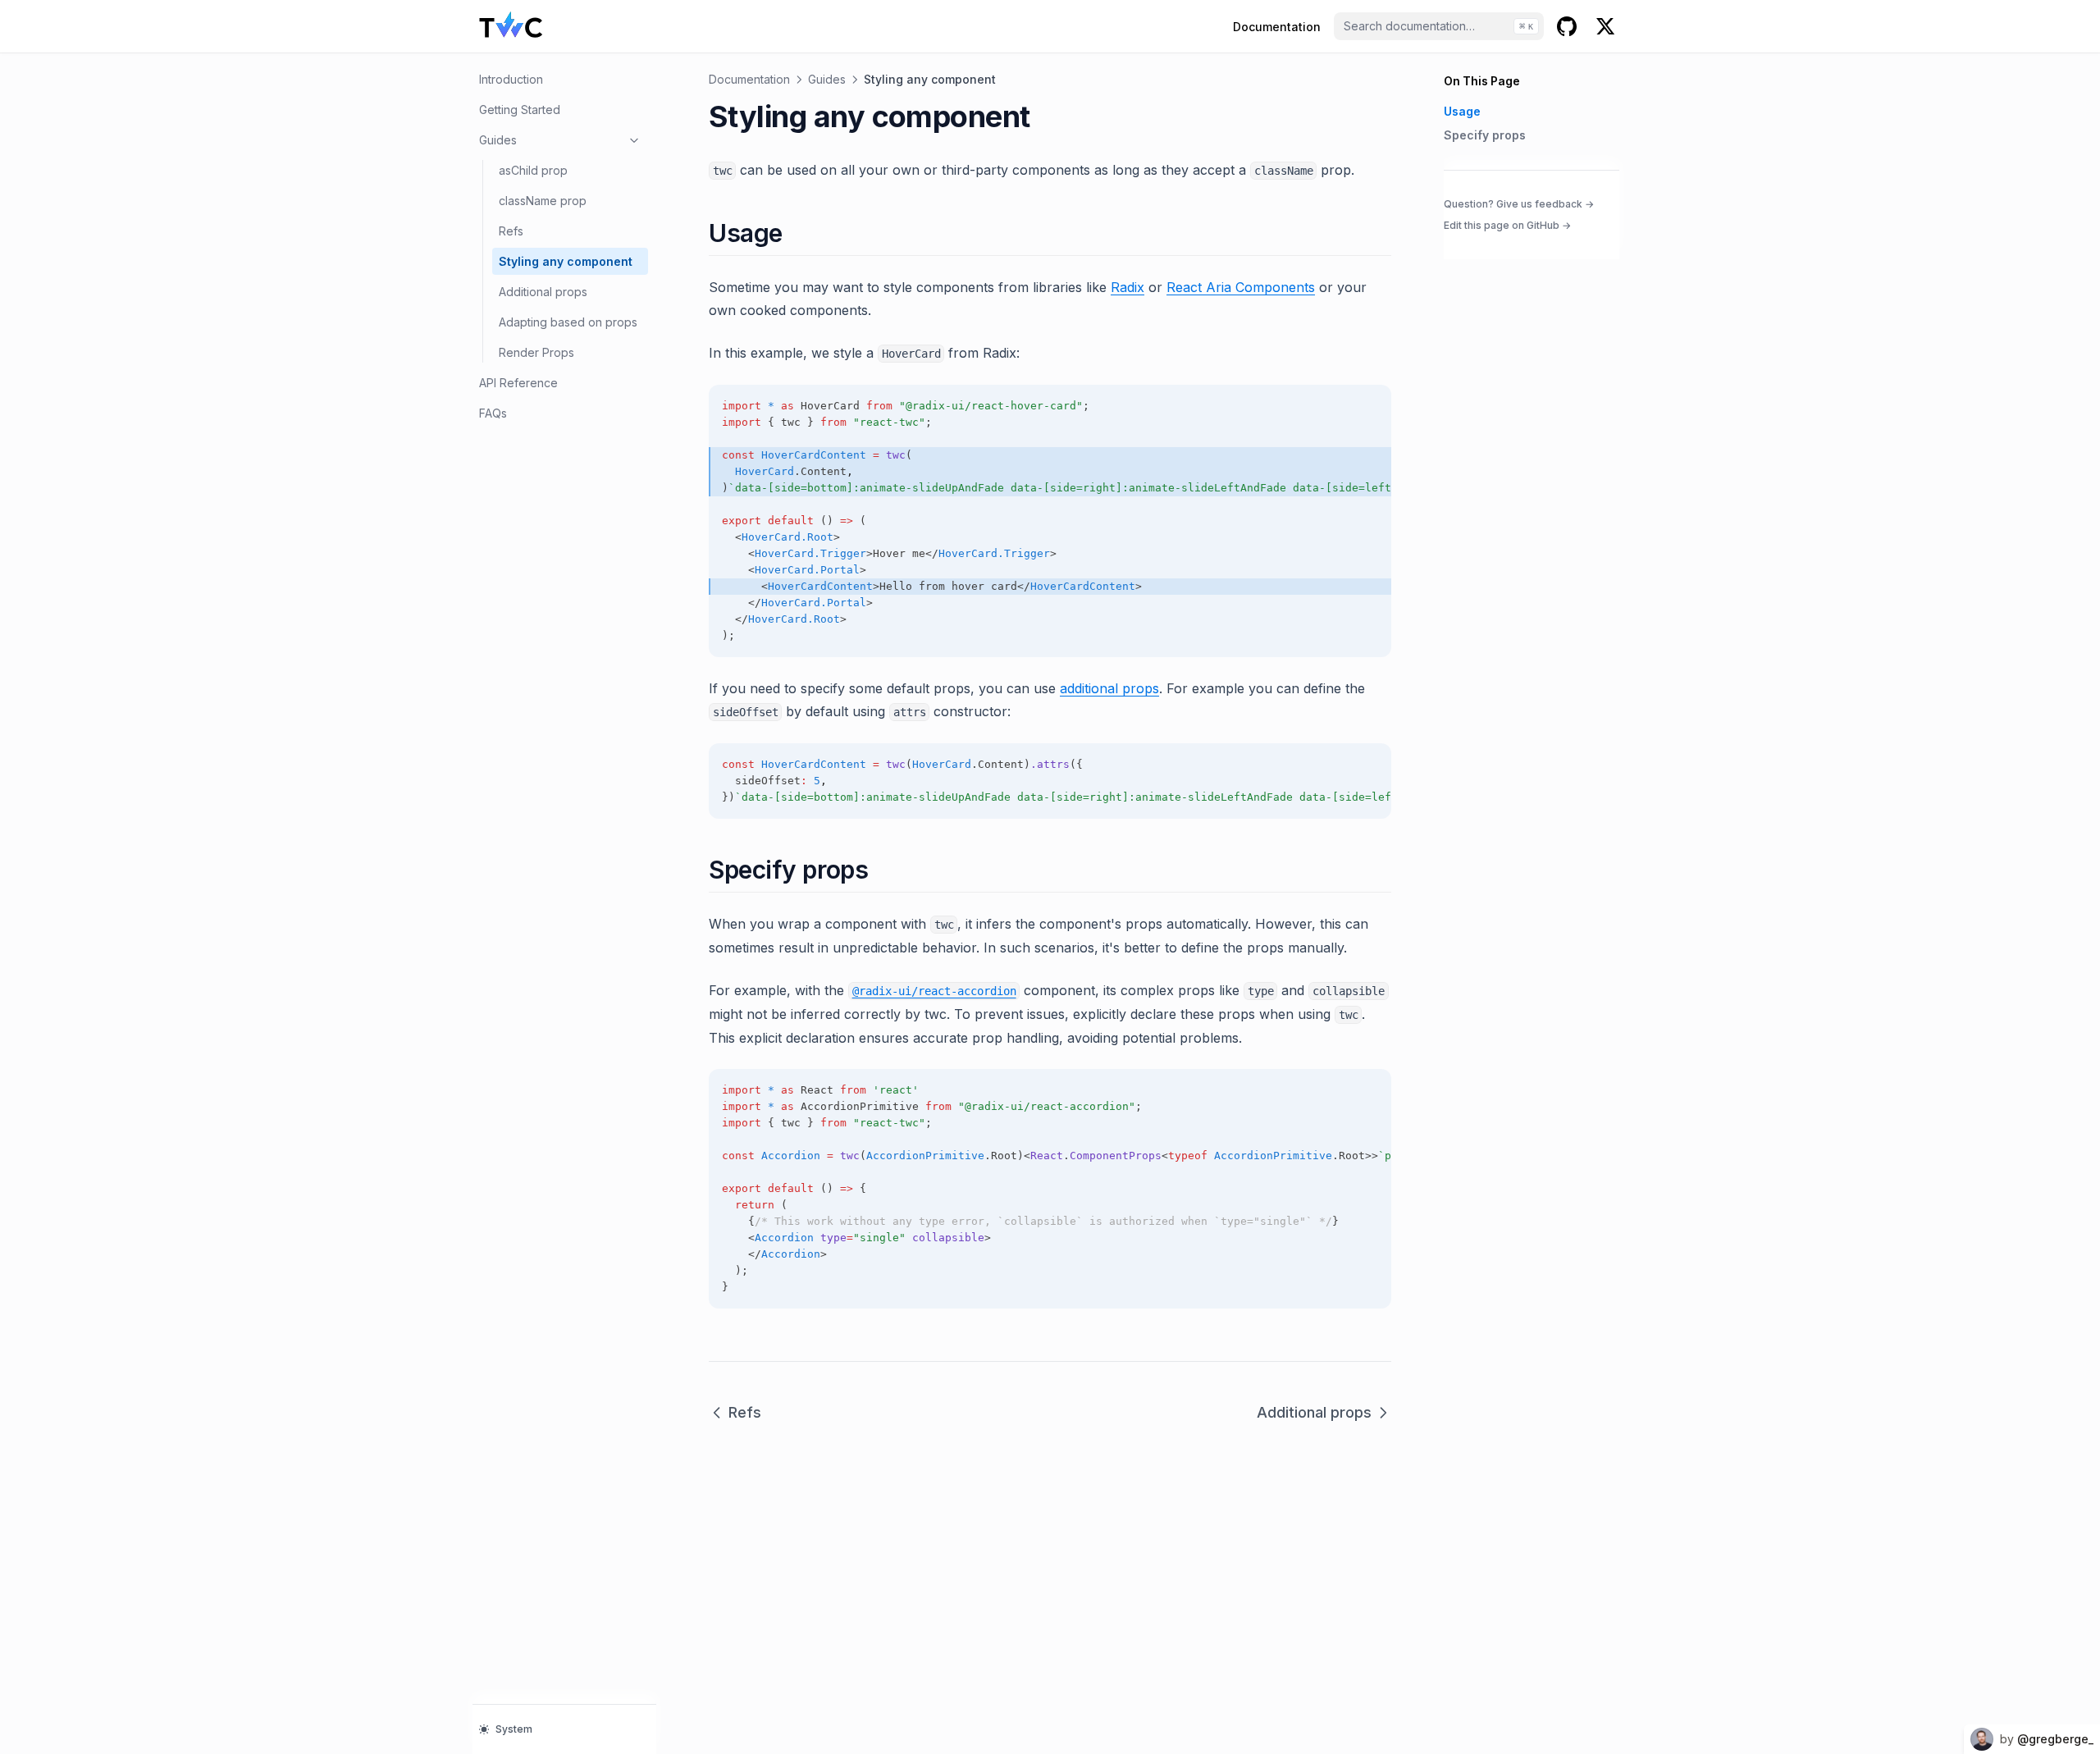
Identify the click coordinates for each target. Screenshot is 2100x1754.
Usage (1462, 111)
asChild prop (533, 170)
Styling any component (566, 261)
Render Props (536, 352)
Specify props (1485, 135)
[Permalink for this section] (797, 233)
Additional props (543, 292)
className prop (543, 201)
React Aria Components (1241, 287)
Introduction (511, 79)
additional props (1109, 688)
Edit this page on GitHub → (1507, 225)
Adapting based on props (568, 322)
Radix (1128, 287)
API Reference (518, 383)
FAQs (493, 413)
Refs (511, 231)
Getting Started (520, 110)
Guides (498, 140)
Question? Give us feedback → (1519, 203)
